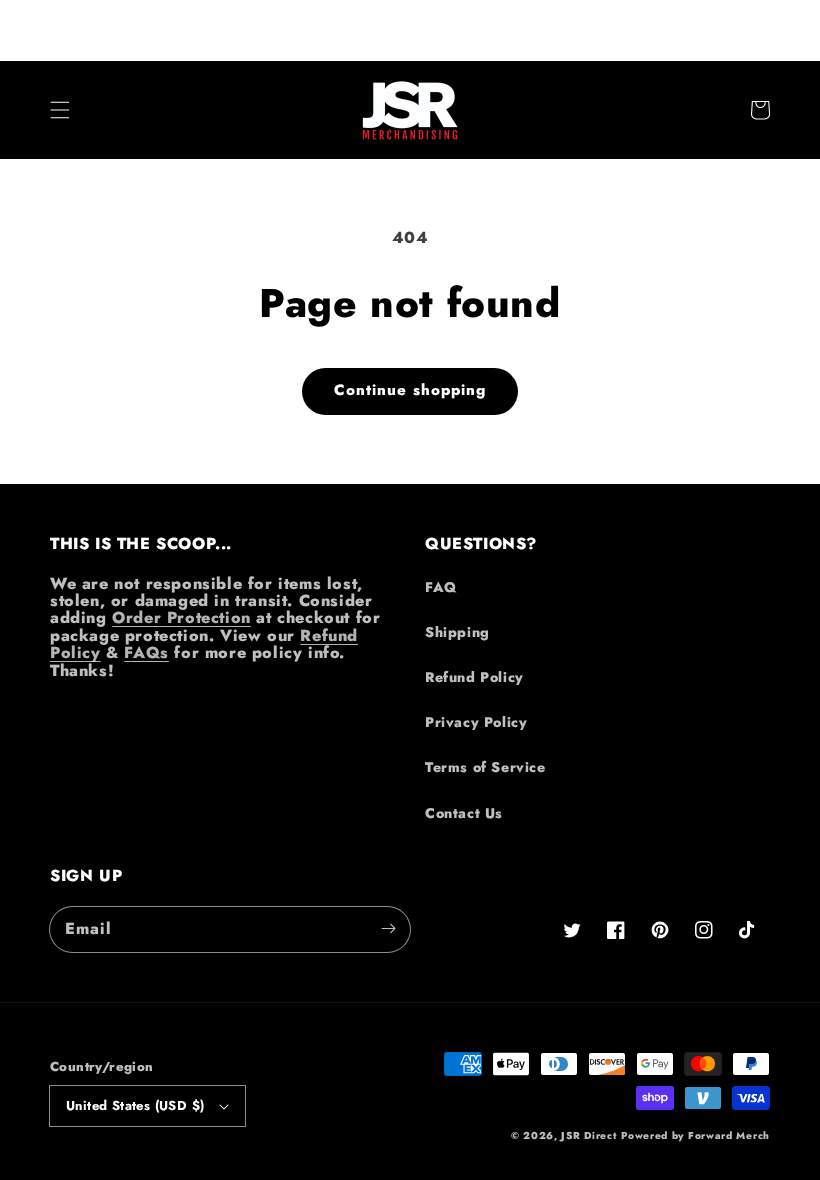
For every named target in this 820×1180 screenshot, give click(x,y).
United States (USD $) (135, 1105)
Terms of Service (485, 767)
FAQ (441, 587)
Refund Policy (474, 677)
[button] (60, 110)
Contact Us (464, 813)
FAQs (146, 652)
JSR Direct (588, 1135)
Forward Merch (729, 1135)
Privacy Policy (476, 722)
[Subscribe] (388, 929)
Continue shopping (410, 390)
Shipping (457, 632)
